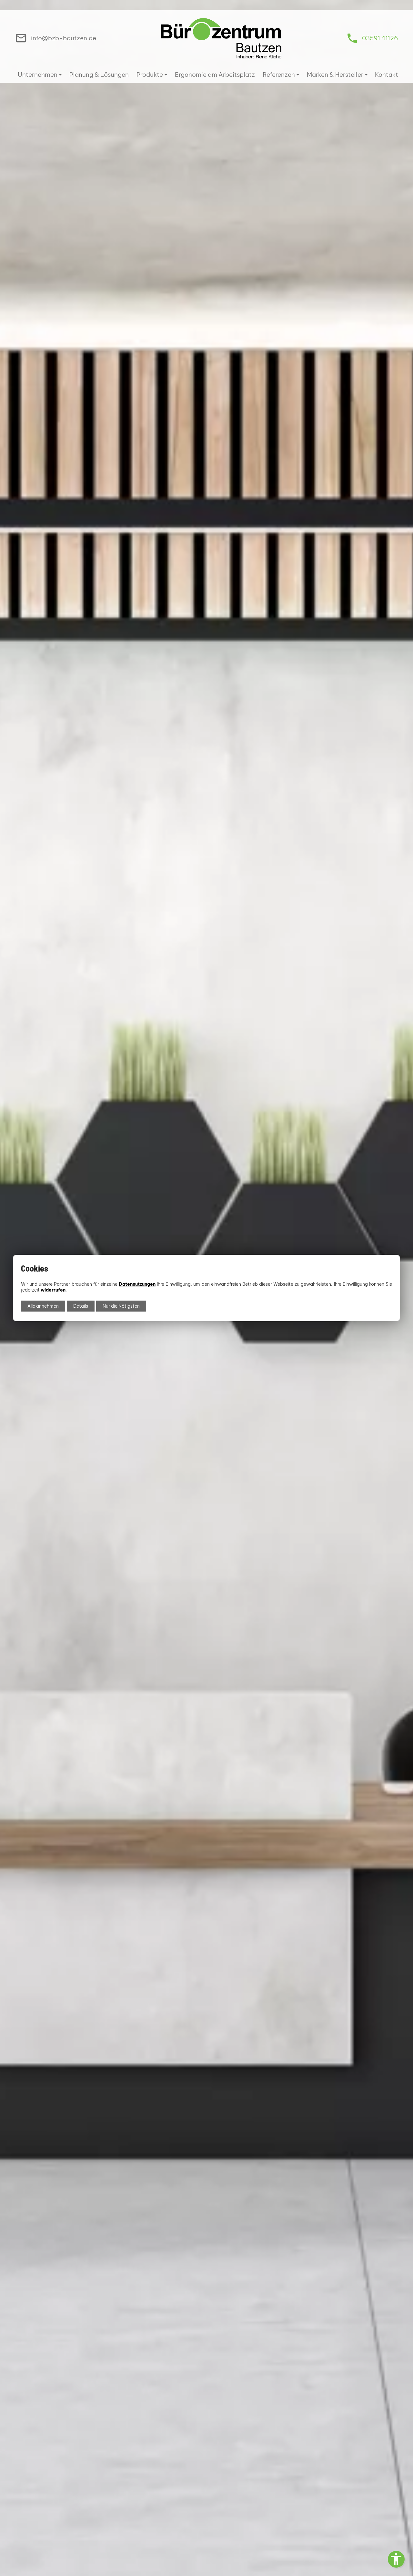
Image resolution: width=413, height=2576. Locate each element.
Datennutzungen (137, 1284)
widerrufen (53, 1290)
